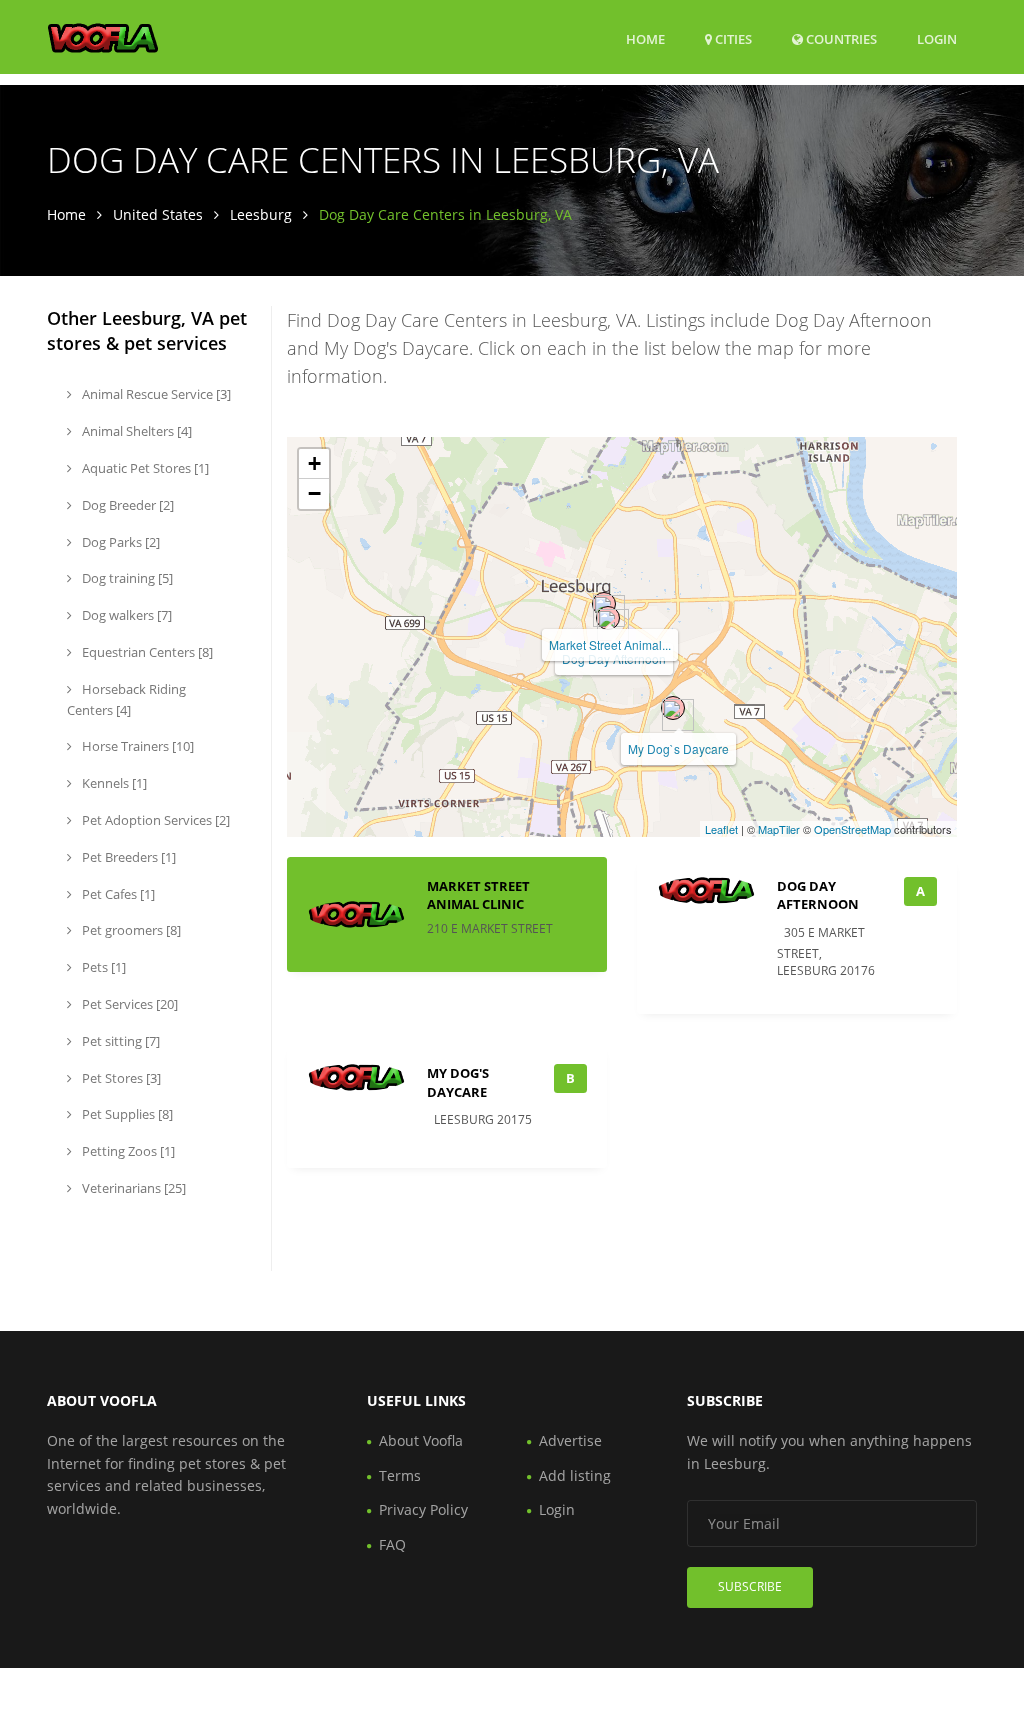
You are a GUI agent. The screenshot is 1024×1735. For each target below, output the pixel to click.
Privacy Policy (423, 1509)
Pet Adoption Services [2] (154, 820)
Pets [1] (102, 967)
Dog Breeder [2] (126, 505)
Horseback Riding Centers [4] (126, 699)
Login (937, 38)
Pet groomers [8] (130, 930)
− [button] (314, 493)
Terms (400, 1475)
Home (645, 39)
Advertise (570, 1440)
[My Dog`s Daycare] (673, 708)
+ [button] (314, 463)
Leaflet (721, 829)
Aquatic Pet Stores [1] (144, 468)
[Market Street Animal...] (604, 604)
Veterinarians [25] (132, 1188)
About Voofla (421, 1440)
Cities (732, 39)
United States (158, 214)
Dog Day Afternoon (818, 895)
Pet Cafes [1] (117, 894)
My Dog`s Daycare (678, 748)
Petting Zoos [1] (127, 1151)
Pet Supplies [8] (126, 1114)
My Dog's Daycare (458, 1082)
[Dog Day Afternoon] (608, 618)
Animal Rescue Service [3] (155, 394)
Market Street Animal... (610, 644)
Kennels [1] (113, 783)
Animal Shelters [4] (135, 431)
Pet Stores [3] (120, 1078)
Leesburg (261, 214)
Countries (840, 38)
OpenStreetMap (852, 829)
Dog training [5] (126, 578)
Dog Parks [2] (119, 542)
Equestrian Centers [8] (146, 652)
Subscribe (750, 1586)
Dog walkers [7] (125, 615)
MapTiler (779, 829)
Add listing (575, 1475)
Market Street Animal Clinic (478, 895)
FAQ (392, 1544)
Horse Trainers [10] (136, 746)
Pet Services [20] (128, 1004)
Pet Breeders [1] (127, 857)
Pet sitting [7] (119, 1041)
